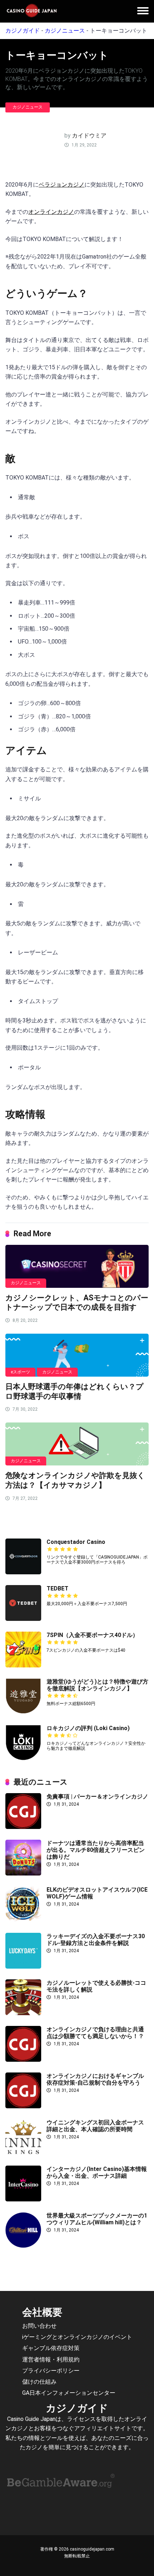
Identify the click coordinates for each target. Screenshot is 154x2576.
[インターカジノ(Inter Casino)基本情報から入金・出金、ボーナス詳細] (23, 2199)
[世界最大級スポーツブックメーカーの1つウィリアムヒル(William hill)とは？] (23, 2246)
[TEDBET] (23, 1619)
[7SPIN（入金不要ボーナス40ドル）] (23, 1665)
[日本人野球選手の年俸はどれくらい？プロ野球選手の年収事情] (77, 1355)
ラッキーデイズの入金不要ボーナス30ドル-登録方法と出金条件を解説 (96, 1940)
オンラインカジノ (51, 212)
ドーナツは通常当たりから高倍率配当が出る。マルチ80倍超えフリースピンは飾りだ (96, 1850)
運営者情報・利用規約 (51, 2359)
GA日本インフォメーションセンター (69, 2393)
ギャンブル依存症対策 (51, 2348)
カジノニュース (65, 31)
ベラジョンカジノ (62, 185)
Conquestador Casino (76, 1542)
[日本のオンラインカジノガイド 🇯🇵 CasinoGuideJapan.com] (32, 11)
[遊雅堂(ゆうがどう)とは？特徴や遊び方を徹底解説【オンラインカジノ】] (23, 1712)
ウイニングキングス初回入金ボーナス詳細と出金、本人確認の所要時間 (95, 2126)
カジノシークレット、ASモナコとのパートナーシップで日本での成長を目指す (77, 1303)
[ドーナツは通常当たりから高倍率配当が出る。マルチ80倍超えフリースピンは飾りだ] (23, 1874)
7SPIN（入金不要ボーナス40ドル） (92, 1635)
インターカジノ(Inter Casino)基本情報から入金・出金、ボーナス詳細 (97, 2172)
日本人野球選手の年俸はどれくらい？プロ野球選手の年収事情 (74, 1391)
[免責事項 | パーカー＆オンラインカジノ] (23, 1827)
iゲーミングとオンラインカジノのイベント (77, 2337)
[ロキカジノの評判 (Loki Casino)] (23, 1759)
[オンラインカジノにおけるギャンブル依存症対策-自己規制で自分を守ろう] (23, 2106)
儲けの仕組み (39, 2382)
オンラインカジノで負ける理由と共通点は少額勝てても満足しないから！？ (95, 2033)
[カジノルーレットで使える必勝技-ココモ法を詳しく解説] (23, 2013)
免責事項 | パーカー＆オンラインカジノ (97, 1797)
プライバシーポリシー (51, 2370)
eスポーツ (20, 1372)
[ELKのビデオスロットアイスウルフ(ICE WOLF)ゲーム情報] (23, 1920)
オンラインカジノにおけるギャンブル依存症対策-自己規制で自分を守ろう (95, 2079)
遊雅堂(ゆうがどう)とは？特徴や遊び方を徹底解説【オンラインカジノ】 (97, 1685)
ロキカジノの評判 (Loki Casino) (88, 1728)
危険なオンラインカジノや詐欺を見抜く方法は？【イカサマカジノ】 (75, 1480)
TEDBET (57, 1588)
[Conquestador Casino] (23, 1572)
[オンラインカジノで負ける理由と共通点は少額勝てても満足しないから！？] (23, 2060)
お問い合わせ (39, 2326)
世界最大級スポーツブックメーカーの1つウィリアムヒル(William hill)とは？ (97, 2219)
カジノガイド (23, 31)
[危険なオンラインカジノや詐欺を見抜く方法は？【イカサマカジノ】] (77, 1444)
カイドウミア (89, 136)
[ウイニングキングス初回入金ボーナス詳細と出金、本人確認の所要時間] (23, 2153)
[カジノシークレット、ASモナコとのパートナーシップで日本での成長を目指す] (77, 1266)
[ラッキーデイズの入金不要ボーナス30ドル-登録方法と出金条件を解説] (23, 1967)
